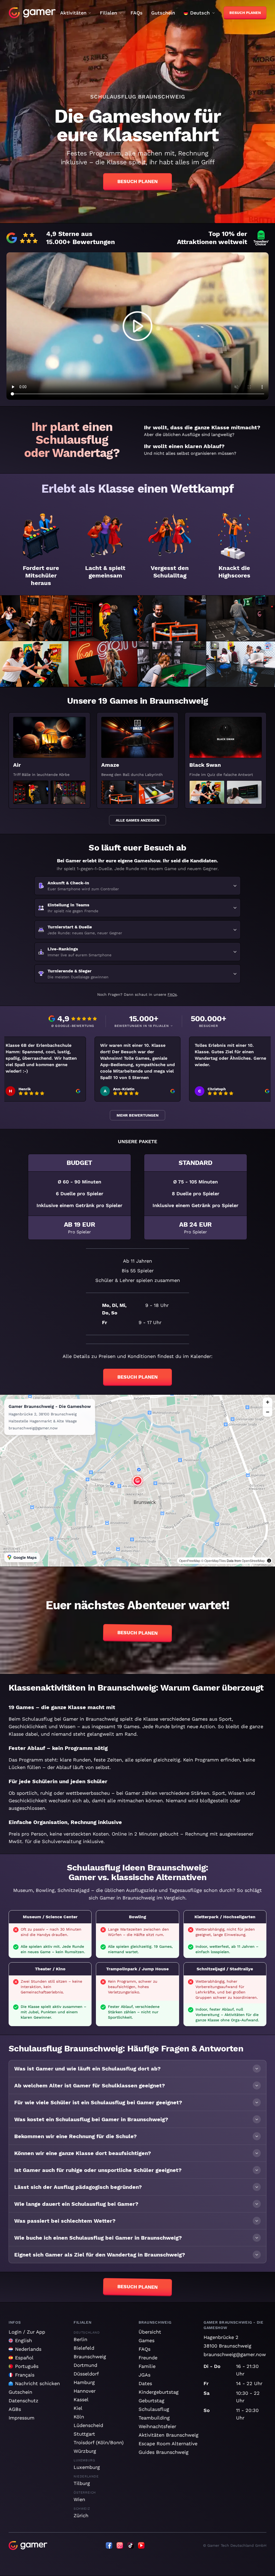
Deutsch (200, 13)
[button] (112, 1483)
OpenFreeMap (190, 1561)
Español (24, 2358)
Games (146, 2340)
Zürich (81, 2515)
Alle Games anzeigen (137, 820)
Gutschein (163, 13)
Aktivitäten (73, 13)
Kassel (81, 2399)
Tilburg (82, 2483)
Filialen (108, 13)
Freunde (148, 2358)
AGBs (15, 2409)
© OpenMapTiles (214, 1561)
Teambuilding (154, 2418)
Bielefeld (84, 2348)
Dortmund (85, 2365)
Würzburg (85, 2451)
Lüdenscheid (88, 2425)
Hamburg (84, 2382)
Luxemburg (87, 2467)
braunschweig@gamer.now (235, 2354)
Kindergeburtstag (159, 2392)
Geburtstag (151, 2401)
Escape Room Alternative (168, 2444)
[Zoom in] (267, 1402)
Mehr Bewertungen (137, 1115)
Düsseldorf (86, 2374)
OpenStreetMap (253, 1561)
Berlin (80, 2339)
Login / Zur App (27, 2332)
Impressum (21, 2418)
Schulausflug (154, 2409)
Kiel (78, 2408)
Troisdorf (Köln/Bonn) (99, 2442)
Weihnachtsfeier (157, 2426)
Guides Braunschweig (164, 2452)
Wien (79, 2499)
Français (25, 2375)
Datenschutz (23, 2401)
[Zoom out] (267, 1412)
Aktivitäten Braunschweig (169, 2435)
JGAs (144, 2375)
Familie (147, 2366)
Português (27, 2366)
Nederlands (28, 2349)
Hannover (85, 2391)
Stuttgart (84, 2434)
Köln (79, 2417)
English (23, 2340)
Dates (145, 2383)
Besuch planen (137, 181)
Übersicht (150, 2332)
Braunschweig (90, 2357)
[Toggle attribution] (269, 1561)
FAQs (137, 13)
